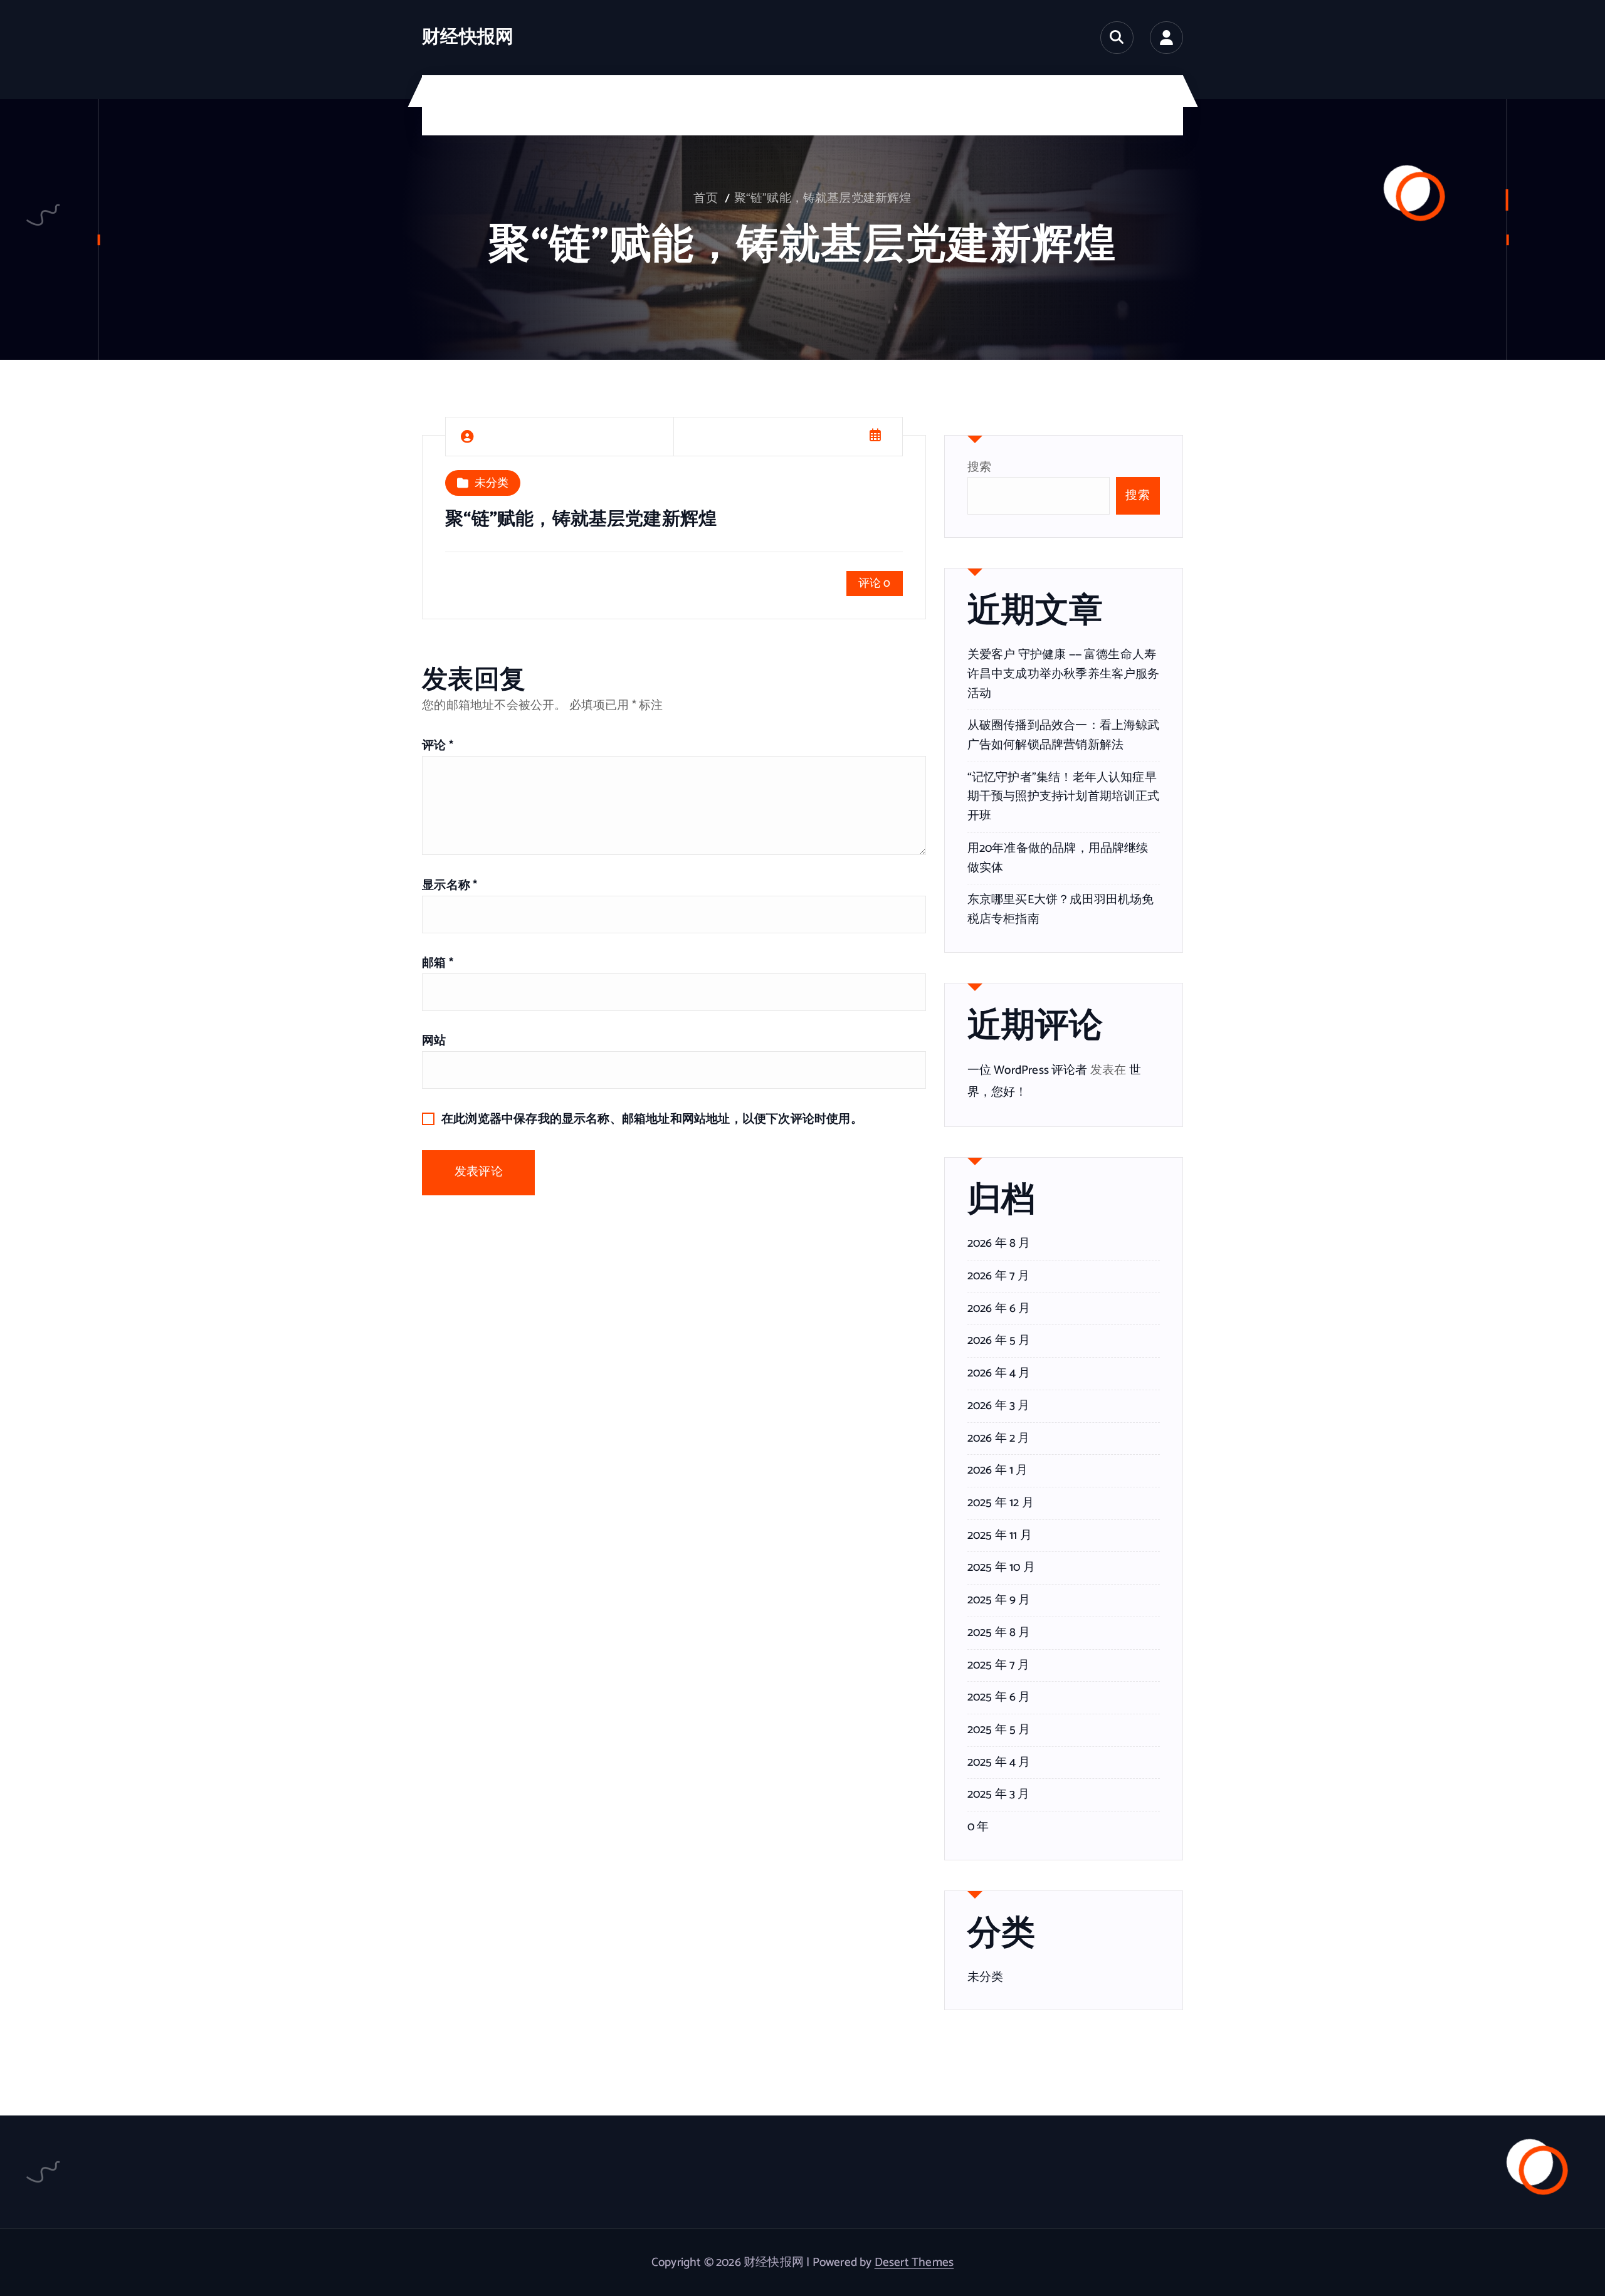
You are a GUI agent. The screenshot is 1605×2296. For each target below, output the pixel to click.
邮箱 (438, 963)
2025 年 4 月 (999, 1763)
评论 (438, 746)
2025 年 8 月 (999, 1633)
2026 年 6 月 (999, 1309)
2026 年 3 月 (999, 1406)
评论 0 (875, 584)
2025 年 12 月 (1001, 1503)
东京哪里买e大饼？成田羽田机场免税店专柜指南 (1061, 909)
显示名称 (450, 885)
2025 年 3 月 (999, 1795)
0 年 (978, 1827)
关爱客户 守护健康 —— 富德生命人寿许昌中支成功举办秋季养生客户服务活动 (1064, 674)
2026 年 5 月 (999, 1341)
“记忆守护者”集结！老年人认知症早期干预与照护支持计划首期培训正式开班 (1064, 797)
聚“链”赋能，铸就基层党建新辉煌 (823, 198)
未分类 (492, 483)
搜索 (979, 467)
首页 (705, 198)
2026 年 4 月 (999, 1373)
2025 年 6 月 (999, 1697)
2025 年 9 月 (999, 1600)
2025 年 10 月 (1001, 1568)
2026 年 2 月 (999, 1439)
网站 (434, 1041)
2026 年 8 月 (999, 1244)
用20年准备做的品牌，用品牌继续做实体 (1058, 858)
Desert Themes (914, 2262)
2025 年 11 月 (1000, 1536)
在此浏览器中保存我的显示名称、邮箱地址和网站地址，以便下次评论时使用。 (652, 1119)
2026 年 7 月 (999, 1276)
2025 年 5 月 (999, 1730)
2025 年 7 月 (999, 1665)
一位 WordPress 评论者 (1028, 1070)
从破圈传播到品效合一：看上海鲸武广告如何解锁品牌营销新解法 (1064, 735)
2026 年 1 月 (998, 1470)
